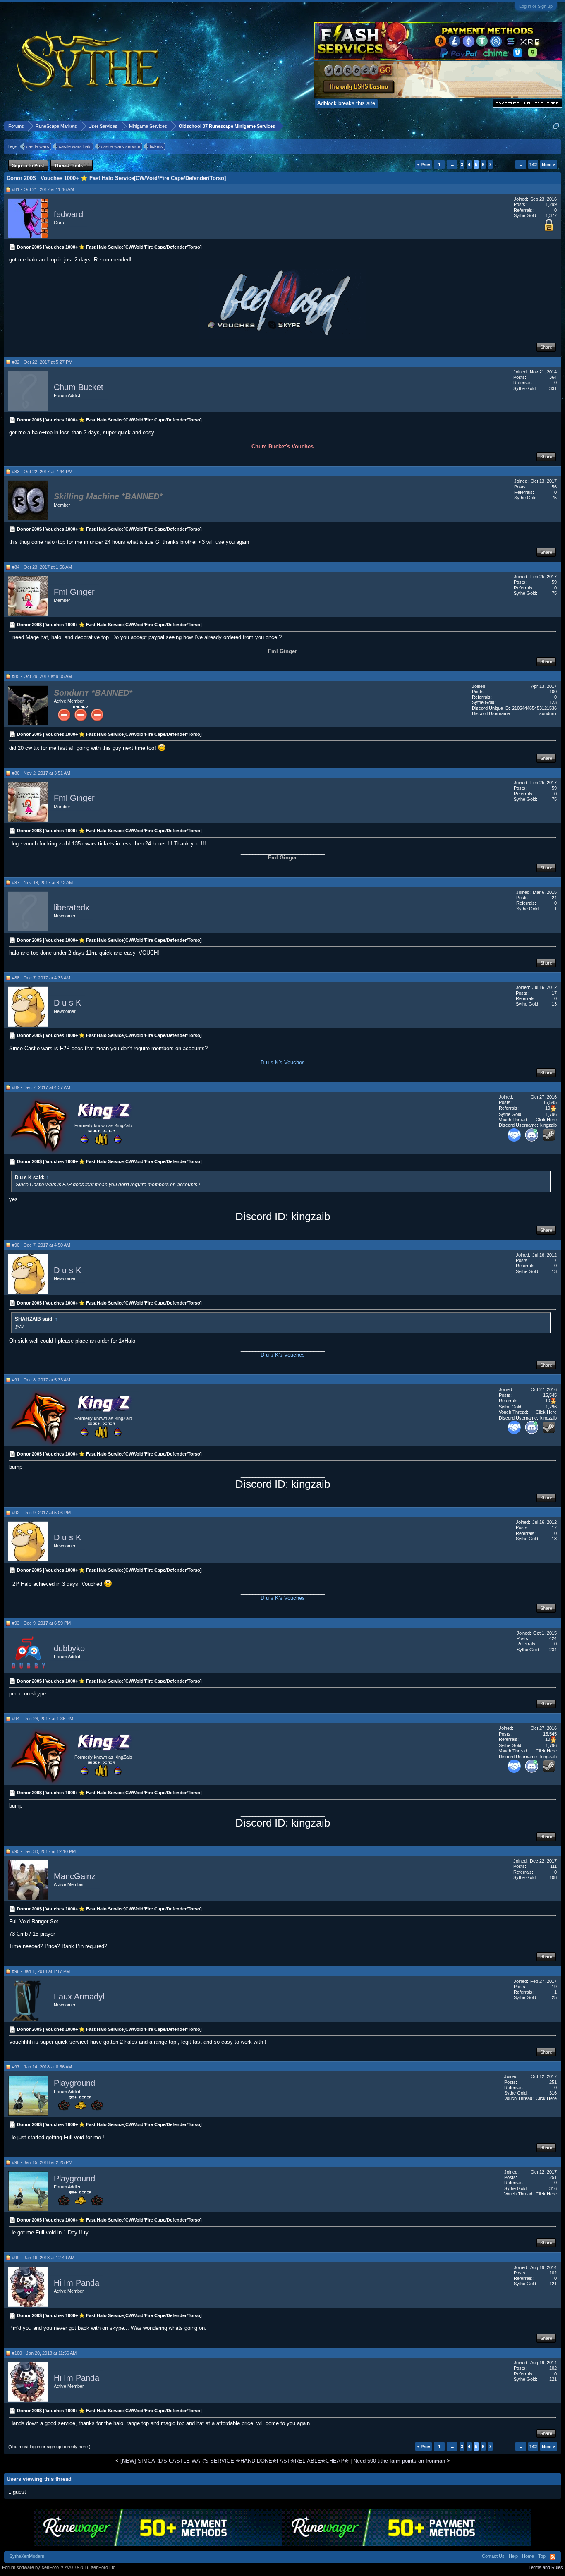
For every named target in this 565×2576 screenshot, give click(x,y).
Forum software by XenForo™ (59, 2567)
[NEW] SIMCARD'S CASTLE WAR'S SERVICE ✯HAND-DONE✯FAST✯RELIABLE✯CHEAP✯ (235, 2461)
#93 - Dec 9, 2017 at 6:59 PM (41, 1623)
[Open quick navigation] (556, 126)
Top (542, 2556)
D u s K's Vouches (283, 1062)
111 (553, 1866)
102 (553, 2273)
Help (513, 2556)
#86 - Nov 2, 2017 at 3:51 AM (41, 773)
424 (553, 1638)
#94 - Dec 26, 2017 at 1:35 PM (43, 1719)
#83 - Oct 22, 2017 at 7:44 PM (42, 472)
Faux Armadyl (79, 1997)
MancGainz (75, 1876)
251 (553, 2082)
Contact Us (493, 2556)
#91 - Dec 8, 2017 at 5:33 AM (41, 1380)
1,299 (551, 204)
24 (554, 898)
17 (554, 993)
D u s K (67, 1003)
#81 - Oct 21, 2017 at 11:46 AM (43, 189)
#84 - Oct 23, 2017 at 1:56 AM (42, 567)
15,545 (550, 1102)
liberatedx (72, 907)
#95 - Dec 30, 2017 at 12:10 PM (44, 1851)
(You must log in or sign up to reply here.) (49, 2447)
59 (554, 582)
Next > (549, 165)
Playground (74, 2083)
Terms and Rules (546, 2567)
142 (533, 165)
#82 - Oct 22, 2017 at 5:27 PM (42, 362)
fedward (68, 214)
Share (546, 347)
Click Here (546, 1120)
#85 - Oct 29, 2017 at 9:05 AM (42, 676)
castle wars (38, 146)
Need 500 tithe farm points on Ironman (399, 2461)
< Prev (424, 165)
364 (553, 377)
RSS (553, 2557)
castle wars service (121, 146)
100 (553, 692)
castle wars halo (75, 146)
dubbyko (69, 1648)
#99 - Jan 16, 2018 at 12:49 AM (43, 2258)
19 (554, 1987)
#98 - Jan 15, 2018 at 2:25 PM (42, 2162)
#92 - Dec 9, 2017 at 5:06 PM (41, 1513)
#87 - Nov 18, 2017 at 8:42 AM (42, 883)
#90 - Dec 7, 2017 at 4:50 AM (41, 1245)
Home (528, 2556)
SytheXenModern (27, 2556)
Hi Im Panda (77, 2283)
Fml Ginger (74, 592)
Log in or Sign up (536, 6)
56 (554, 487)
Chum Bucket (79, 387)
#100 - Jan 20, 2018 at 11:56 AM (44, 2353)
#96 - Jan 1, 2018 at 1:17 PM (41, 1971)
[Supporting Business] (514, 1140)
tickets (156, 146)
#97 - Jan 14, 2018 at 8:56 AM (42, 2067)
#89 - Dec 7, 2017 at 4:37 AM (41, 1087)
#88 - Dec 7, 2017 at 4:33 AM (41, 978)
